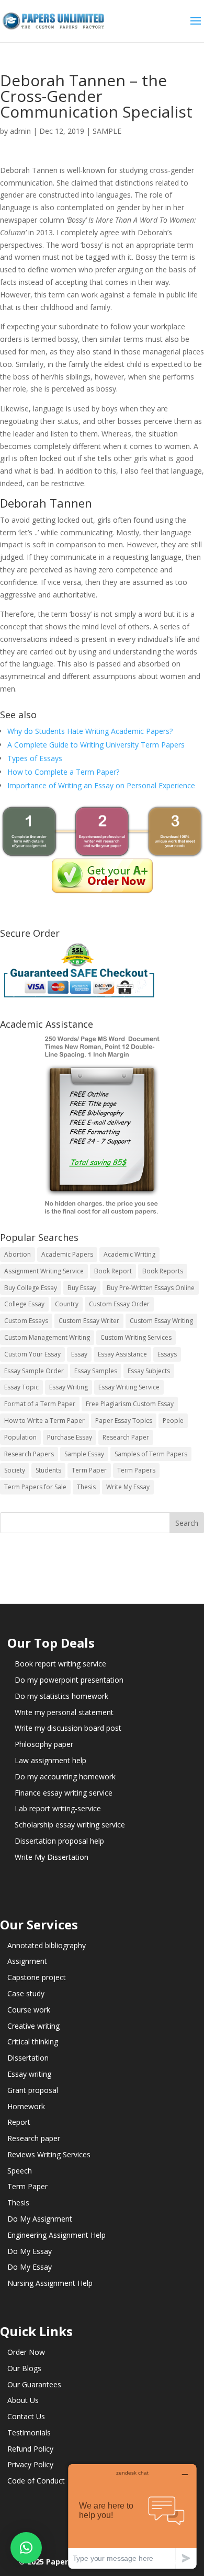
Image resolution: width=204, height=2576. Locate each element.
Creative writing (33, 2026)
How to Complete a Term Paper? (63, 772)
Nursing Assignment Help (50, 2283)
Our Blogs (24, 2368)
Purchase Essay (70, 1437)
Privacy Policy (30, 2464)
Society (15, 1470)
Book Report (113, 1271)
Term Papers (136, 1470)
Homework (26, 2106)
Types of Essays (35, 758)
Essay (79, 1354)
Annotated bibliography (47, 1945)
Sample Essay (84, 1454)
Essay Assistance (122, 1354)
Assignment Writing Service (44, 1271)
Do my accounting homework (65, 1776)
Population (20, 1437)
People (173, 1421)
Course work (29, 2010)
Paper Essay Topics (124, 1421)
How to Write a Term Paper (44, 1421)
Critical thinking (33, 2042)
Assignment (27, 1961)
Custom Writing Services (136, 1337)
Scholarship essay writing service (70, 1825)
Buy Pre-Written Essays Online (151, 1288)
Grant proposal (33, 2090)
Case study (26, 1993)
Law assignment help (50, 1760)
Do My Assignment (40, 2219)
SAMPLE (107, 131)
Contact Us (26, 2416)
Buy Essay (82, 1288)
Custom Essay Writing (161, 1321)
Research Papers (29, 1454)
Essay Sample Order (34, 1371)
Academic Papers (67, 1254)
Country (67, 1304)
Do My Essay (30, 2251)
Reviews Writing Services (49, 2154)
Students (48, 1470)
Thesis (86, 1487)
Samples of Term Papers (151, 1454)
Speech (20, 2171)
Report (19, 2122)
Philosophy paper (44, 1744)
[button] (26, 2548)
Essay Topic (21, 1387)
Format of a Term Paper (40, 1404)
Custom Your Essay (32, 1354)
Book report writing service (60, 1664)
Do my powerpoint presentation (69, 1680)
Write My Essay (128, 1487)
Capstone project (37, 1977)
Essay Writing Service (129, 1387)
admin (20, 131)
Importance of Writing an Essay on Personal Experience (101, 785)
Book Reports (163, 1271)
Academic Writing (129, 1254)
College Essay (24, 1304)
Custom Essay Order (119, 1304)
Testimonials (29, 2433)
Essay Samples (96, 1371)
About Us (23, 2400)
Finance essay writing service (64, 1793)
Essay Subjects (149, 1371)
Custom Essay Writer (89, 1321)
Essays (167, 1354)
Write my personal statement (64, 1712)
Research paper (34, 2138)
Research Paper (126, 1437)
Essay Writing (69, 1387)
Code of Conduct (36, 2481)
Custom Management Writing (47, 1337)
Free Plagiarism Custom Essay (130, 1404)
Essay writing (29, 2074)
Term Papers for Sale (35, 1487)
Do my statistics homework (61, 1696)
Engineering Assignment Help (56, 2235)
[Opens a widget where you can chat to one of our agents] (132, 2516)
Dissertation (28, 2058)
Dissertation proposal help (59, 1841)
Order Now (26, 2352)
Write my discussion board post (68, 1728)
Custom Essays (26, 1321)
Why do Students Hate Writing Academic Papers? (90, 731)
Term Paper (89, 1470)
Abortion (18, 1254)
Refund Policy (30, 2449)
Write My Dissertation (52, 1857)
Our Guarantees (34, 2384)
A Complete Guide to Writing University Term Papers (96, 745)
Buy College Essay (31, 1288)
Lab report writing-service (58, 1808)
